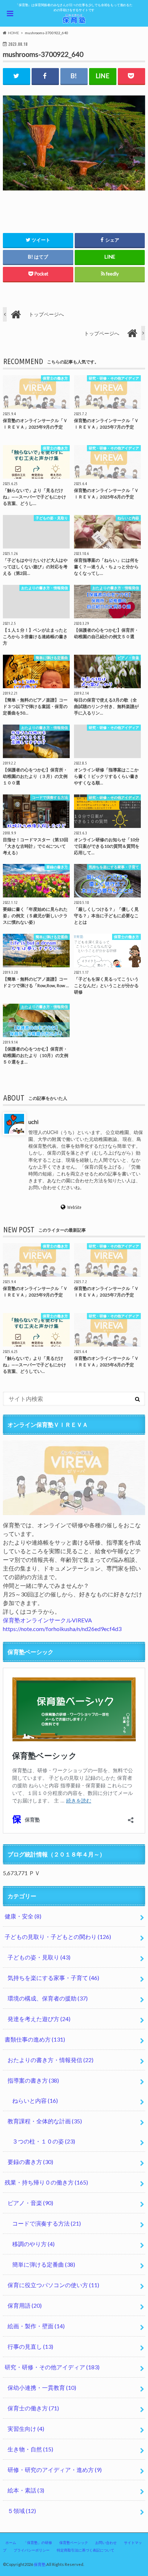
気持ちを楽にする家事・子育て (53, 1978)
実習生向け (26, 2429)
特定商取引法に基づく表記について (85, 2550)
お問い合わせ (106, 2543)
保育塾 (40, 2564)
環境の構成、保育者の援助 (48, 1998)
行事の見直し (30, 2346)
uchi (33, 1122)
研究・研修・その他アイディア (52, 2367)
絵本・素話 (26, 2490)
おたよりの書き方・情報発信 (50, 2060)
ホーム (11, 2543)
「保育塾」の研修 (38, 2543)
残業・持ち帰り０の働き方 (46, 2182)
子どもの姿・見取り (39, 1957)
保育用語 (25, 2305)
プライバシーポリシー (32, 2550)
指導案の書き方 (33, 2080)
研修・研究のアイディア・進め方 (55, 2470)
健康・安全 (23, 1916)
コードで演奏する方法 (47, 2223)
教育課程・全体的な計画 (45, 2121)
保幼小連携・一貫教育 (42, 2387)
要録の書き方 (30, 2162)
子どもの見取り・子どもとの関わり (58, 1937)
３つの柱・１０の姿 (44, 2141)
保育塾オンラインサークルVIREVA (47, 1620)
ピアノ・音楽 (30, 2203)
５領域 (22, 2511)
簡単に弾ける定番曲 (44, 2264)
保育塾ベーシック (74, 2543)
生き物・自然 (30, 2449)
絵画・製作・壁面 (36, 2326)
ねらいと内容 (35, 2100)
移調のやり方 (33, 2244)
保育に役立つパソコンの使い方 (53, 2285)
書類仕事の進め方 (35, 2039)
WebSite (74, 1207)
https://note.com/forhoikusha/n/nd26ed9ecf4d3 (62, 1629)
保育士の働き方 (33, 2408)
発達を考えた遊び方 (39, 2019)
